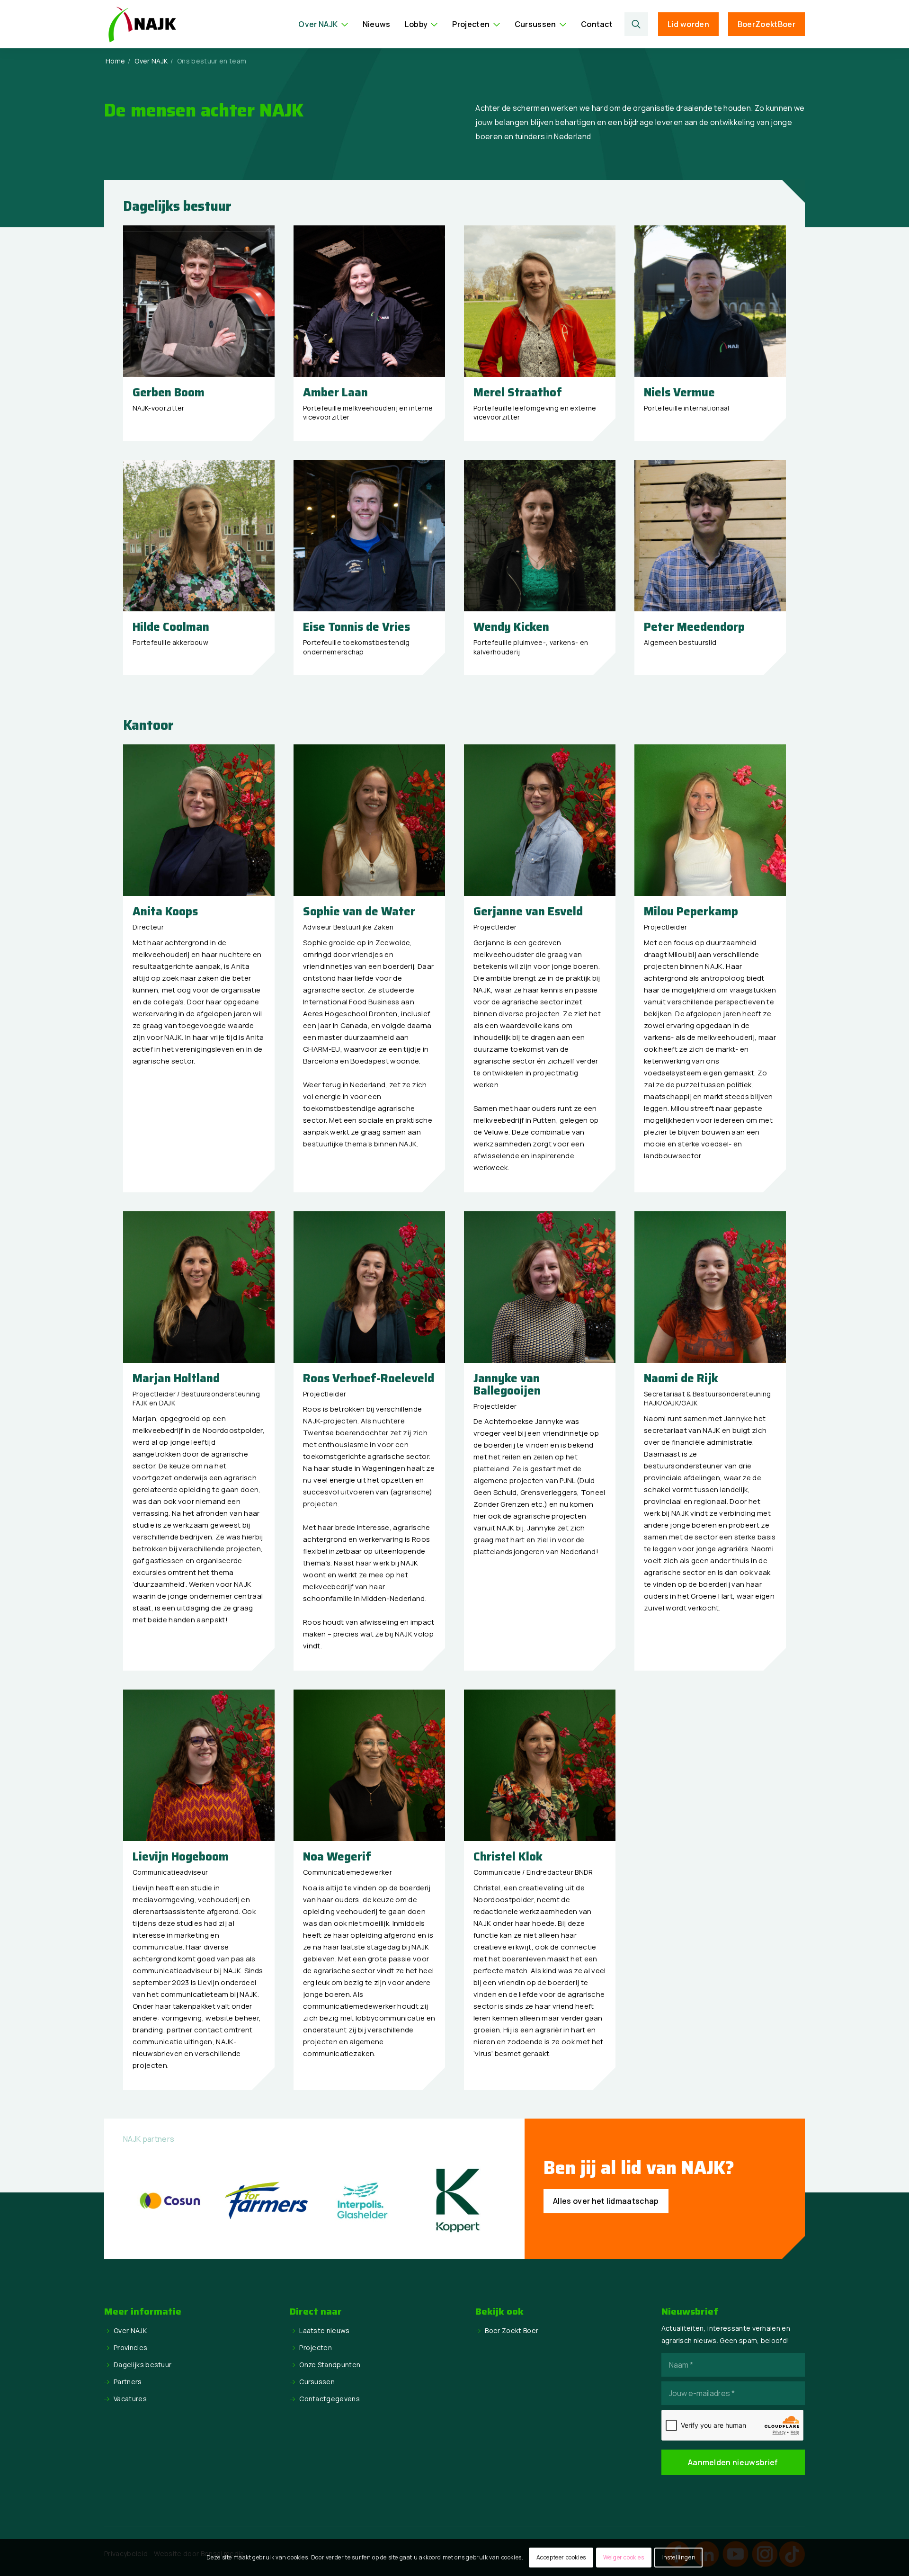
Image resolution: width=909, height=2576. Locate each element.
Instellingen (678, 2557)
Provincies (130, 2348)
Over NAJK (130, 2330)
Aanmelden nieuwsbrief (733, 2462)
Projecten (316, 2348)
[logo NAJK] (142, 24)
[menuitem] (323, 24)
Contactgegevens (330, 2399)
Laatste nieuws (324, 2330)
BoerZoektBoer (766, 24)
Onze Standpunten (330, 2365)
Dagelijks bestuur (143, 2365)
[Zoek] (637, 24)
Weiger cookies (624, 2557)
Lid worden (688, 24)
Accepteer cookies (561, 2557)
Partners (128, 2382)
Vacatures (130, 2399)
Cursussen (317, 2382)
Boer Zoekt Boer (512, 2330)
